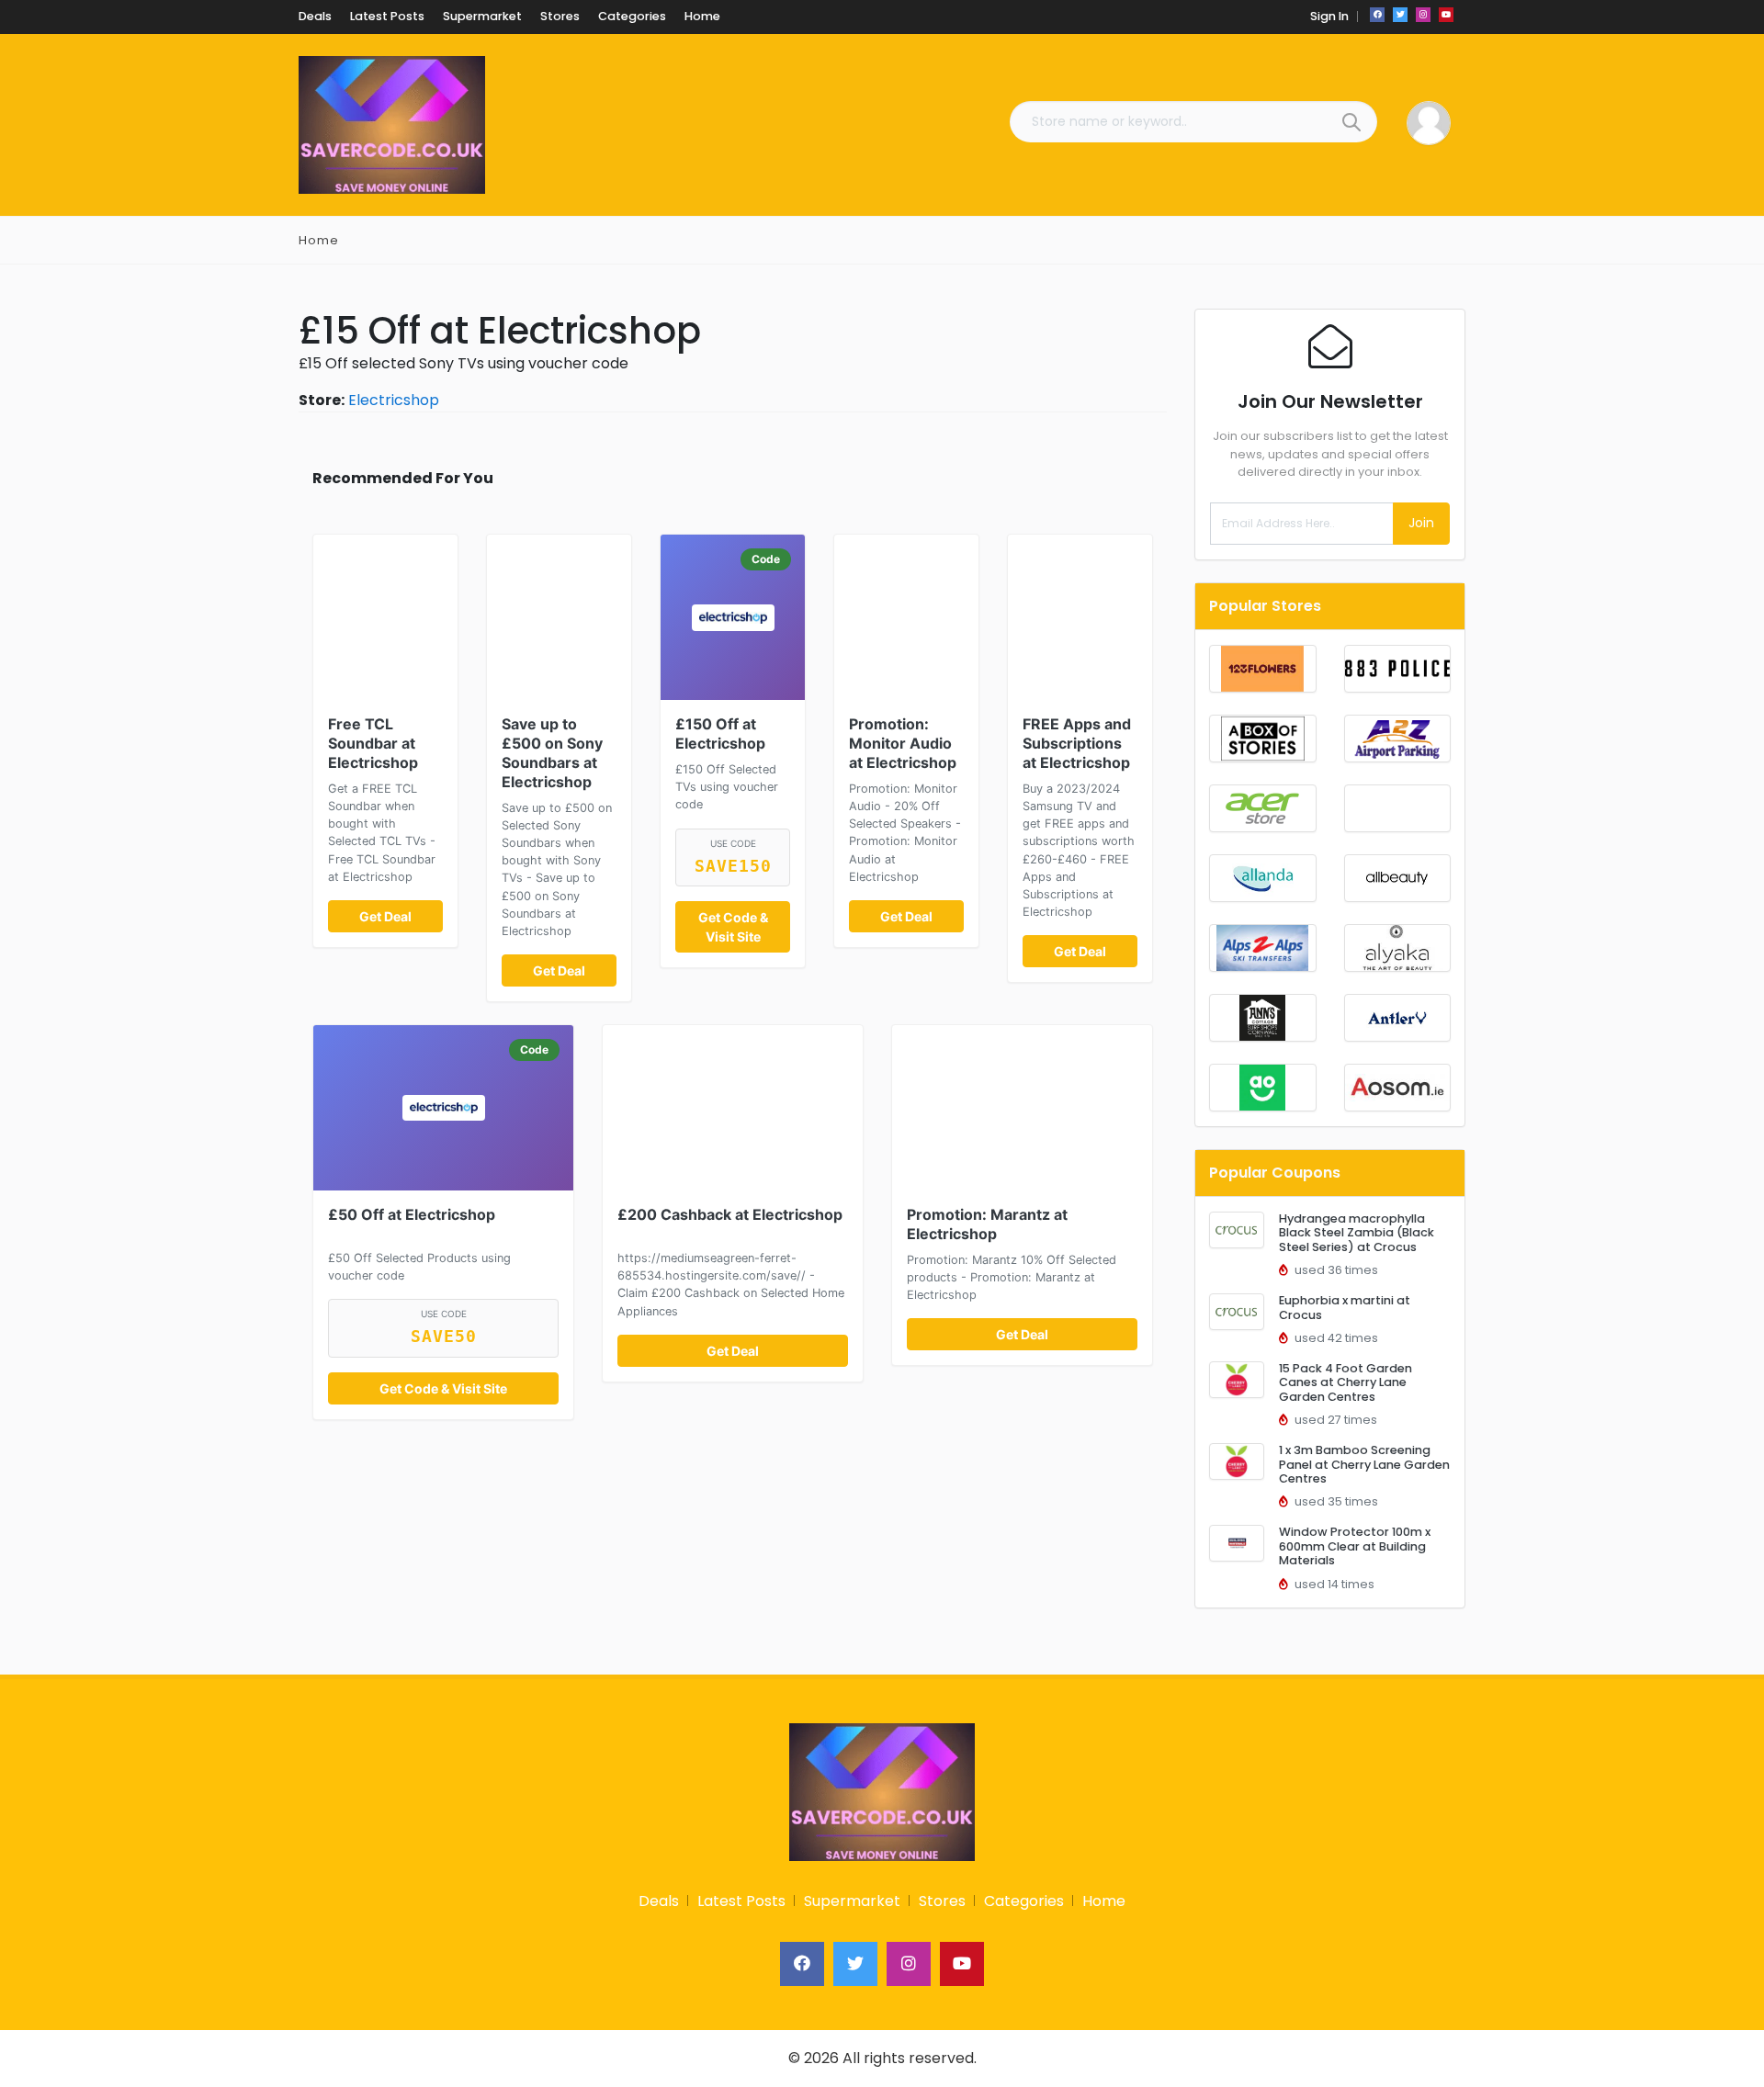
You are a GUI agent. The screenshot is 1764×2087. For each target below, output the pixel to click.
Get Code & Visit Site (733, 927)
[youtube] (1446, 15)
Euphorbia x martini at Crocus (1345, 1307)
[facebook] (1377, 15)
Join (1421, 523)
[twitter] (1400, 15)
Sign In (1329, 16)
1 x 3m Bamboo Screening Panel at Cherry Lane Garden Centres (1364, 1464)
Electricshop (394, 400)
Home (319, 240)
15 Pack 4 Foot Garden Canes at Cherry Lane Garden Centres (1346, 1382)
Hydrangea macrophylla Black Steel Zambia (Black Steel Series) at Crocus (1357, 1233)
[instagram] (1423, 15)
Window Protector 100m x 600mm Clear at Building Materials (1355, 1546)
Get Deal (385, 916)
